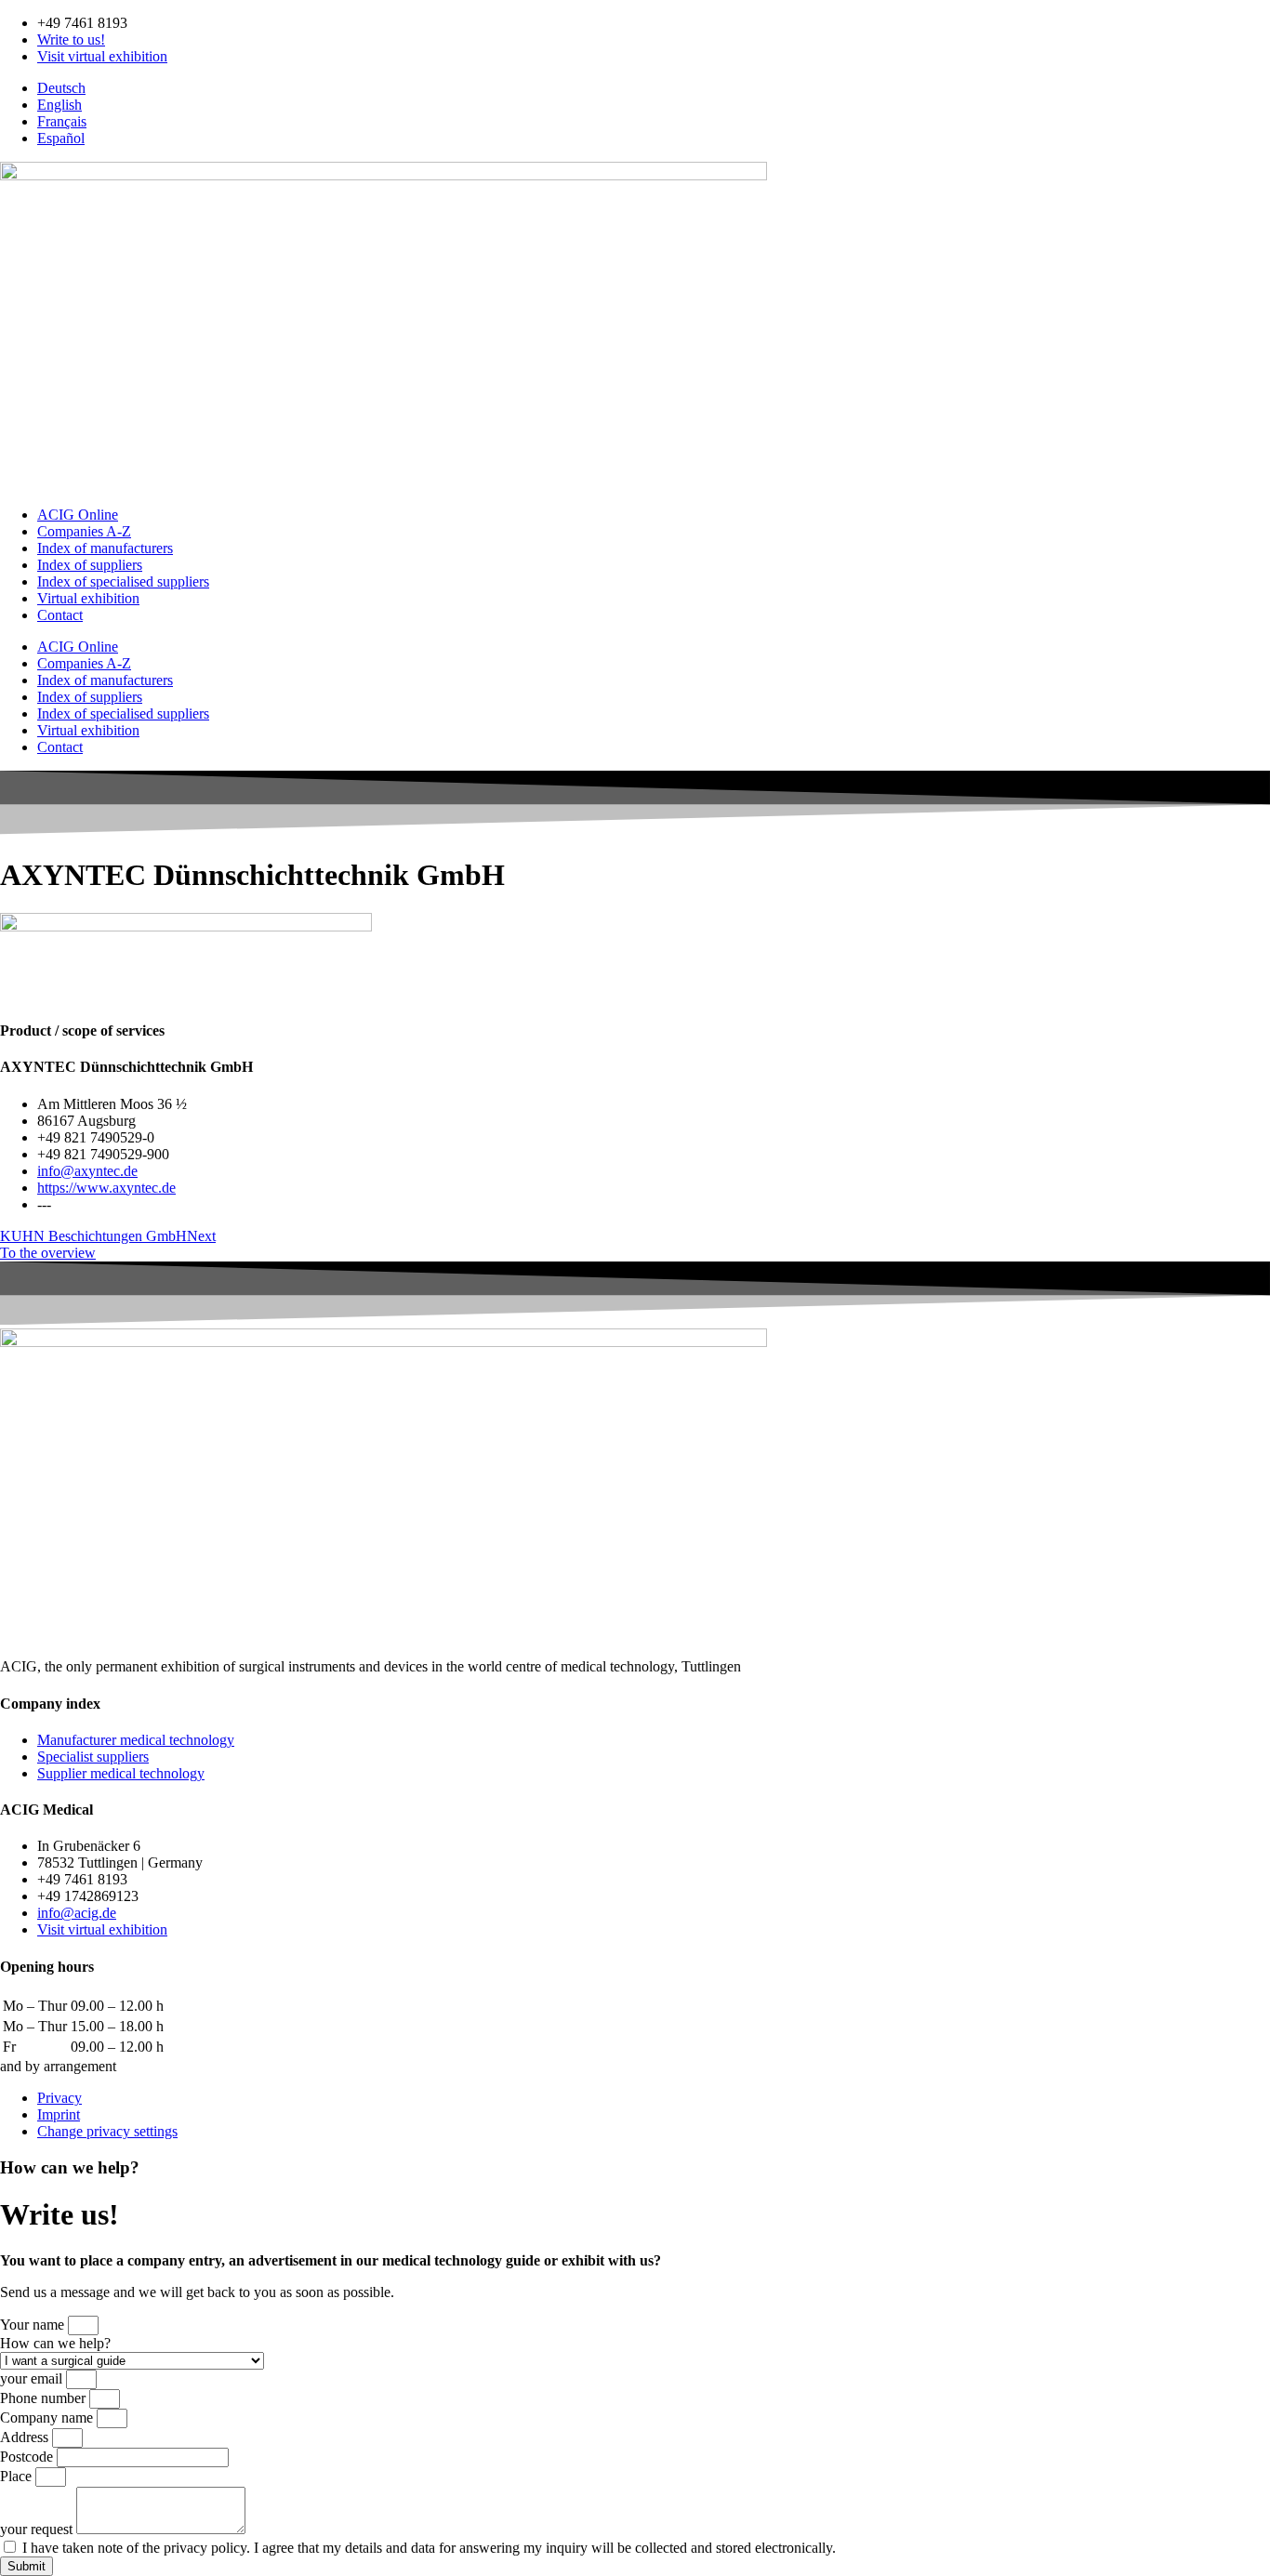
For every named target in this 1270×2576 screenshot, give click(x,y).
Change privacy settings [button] (107, 2131)
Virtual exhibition (88, 598)
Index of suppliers (90, 565)
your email (33, 2378)
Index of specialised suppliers (123, 581)
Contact (60, 615)
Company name (48, 2417)
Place (18, 2476)
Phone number (45, 2398)
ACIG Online (78, 515)
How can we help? (55, 2343)
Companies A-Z (84, 531)
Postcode (28, 2457)
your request (38, 2529)
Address (26, 2437)
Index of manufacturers (105, 548)
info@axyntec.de (87, 1171)
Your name (34, 2325)
